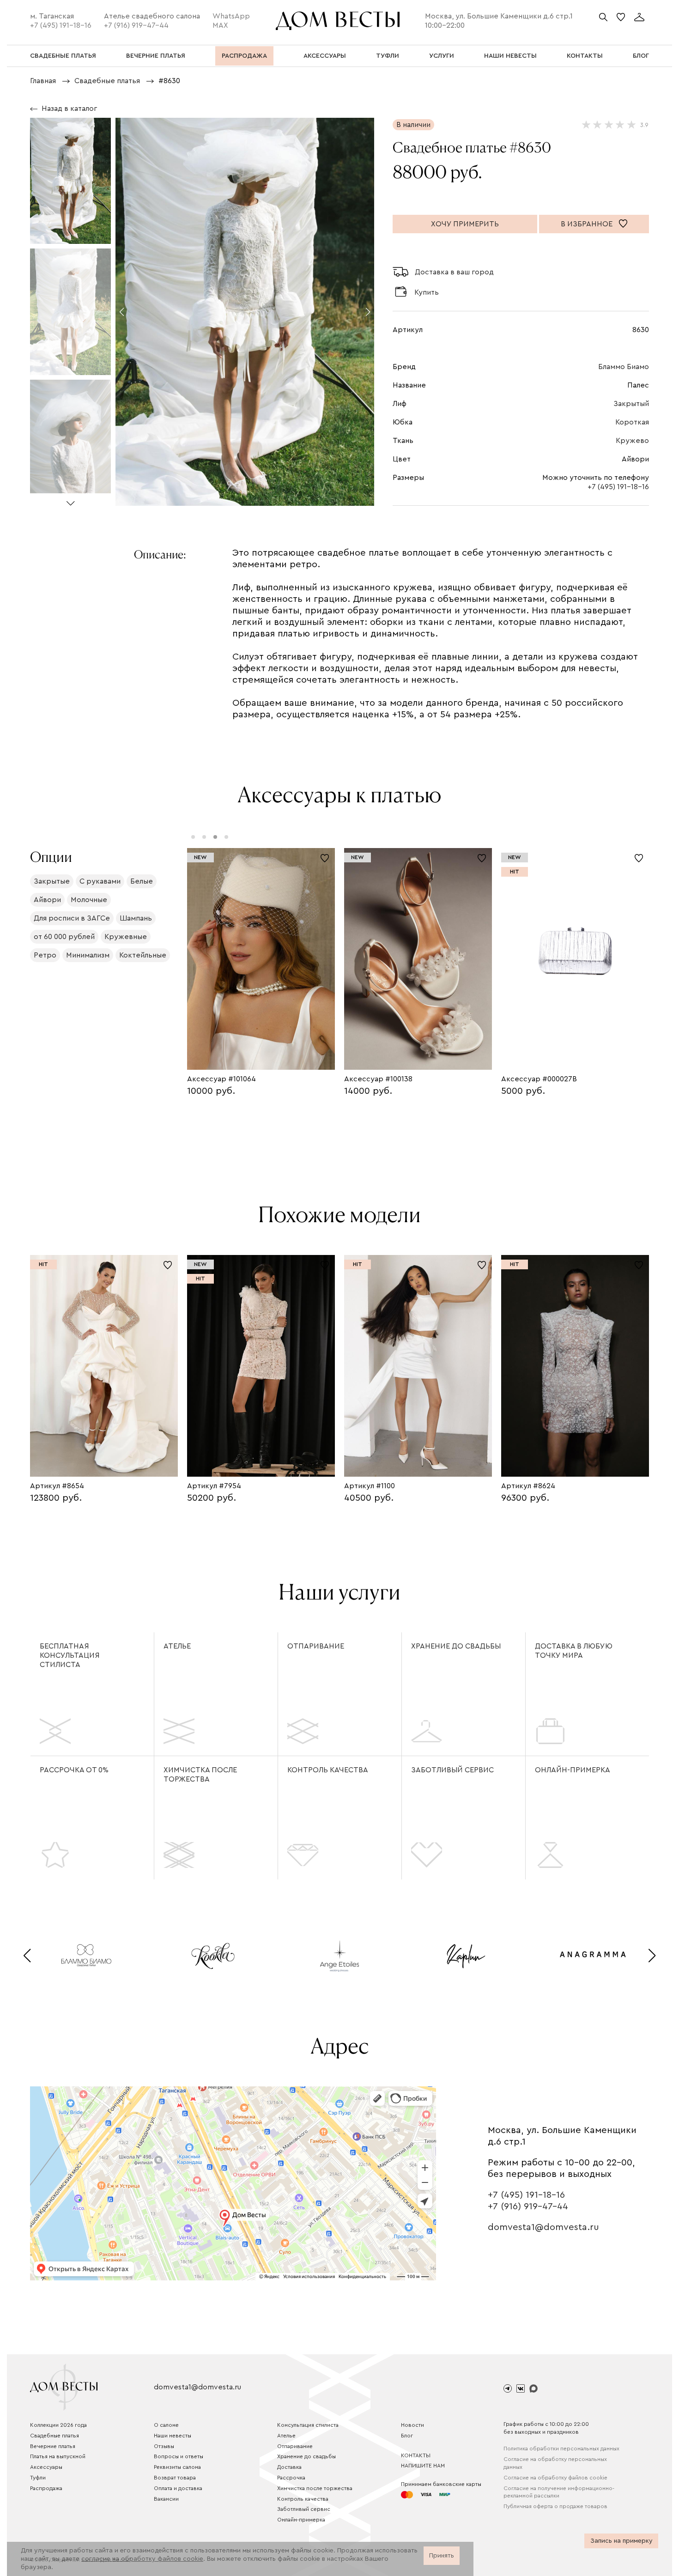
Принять (442, 2556)
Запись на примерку (621, 2541)
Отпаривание (316, 1646)
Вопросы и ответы (179, 2456)
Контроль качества (328, 1770)
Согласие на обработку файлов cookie (555, 2478)
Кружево (632, 441)
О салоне (166, 2425)
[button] (70, 500)
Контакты (416, 2455)
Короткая (632, 422)
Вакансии (166, 2499)
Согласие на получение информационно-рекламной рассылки (559, 2492)
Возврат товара (175, 2478)
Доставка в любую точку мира (574, 1651)
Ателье (177, 1646)
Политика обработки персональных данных (561, 2449)
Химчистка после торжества (200, 1775)
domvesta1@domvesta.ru (543, 2227)
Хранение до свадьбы (456, 1646)
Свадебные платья (55, 2436)
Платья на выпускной (58, 2456)
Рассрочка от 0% (74, 1770)
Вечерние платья (53, 2446)
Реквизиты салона (177, 2467)
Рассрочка (291, 2478)
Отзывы (164, 2446)
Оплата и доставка (178, 2488)
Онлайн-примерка (573, 1770)
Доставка (289, 2467)
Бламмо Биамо (624, 367)
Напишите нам (423, 2466)
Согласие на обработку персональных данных (555, 2463)
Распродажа (46, 2488)
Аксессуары (46, 2467)
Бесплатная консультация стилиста (70, 1655)
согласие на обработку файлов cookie (142, 2559)
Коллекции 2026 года (58, 2425)
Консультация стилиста (308, 2425)
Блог (407, 2436)
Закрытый (631, 404)
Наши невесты (173, 2436)
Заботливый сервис (452, 1770)
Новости (412, 2425)
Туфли (38, 2478)
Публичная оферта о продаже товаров (555, 2506)
